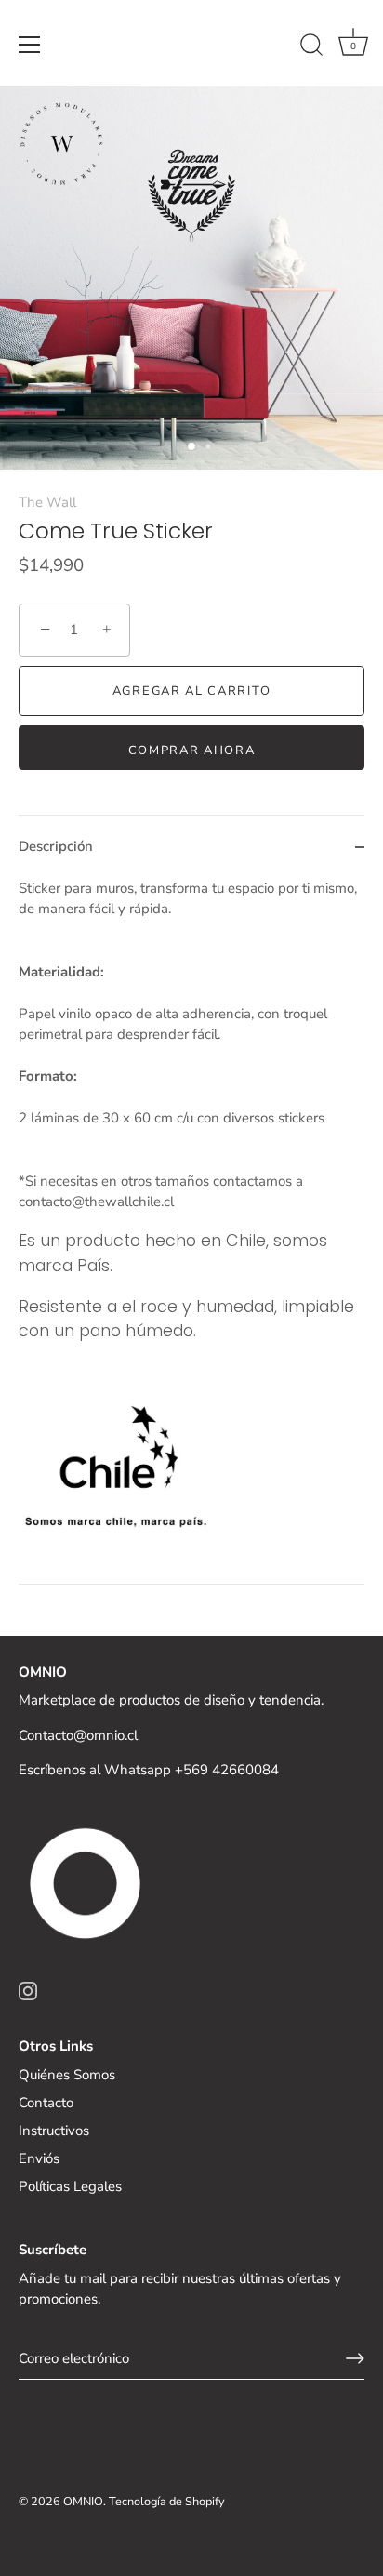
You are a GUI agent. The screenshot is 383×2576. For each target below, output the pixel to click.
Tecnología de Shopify (167, 2502)
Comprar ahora (192, 750)
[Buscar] (311, 47)
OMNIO (83, 2502)
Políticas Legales (70, 2186)
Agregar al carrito (191, 691)
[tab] (191, 1231)
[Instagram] (28, 1990)
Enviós (39, 2158)
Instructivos (54, 2131)
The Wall (47, 502)
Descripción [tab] (56, 846)
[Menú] (30, 45)
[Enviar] (355, 2358)
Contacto (46, 2103)
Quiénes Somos (67, 2075)
